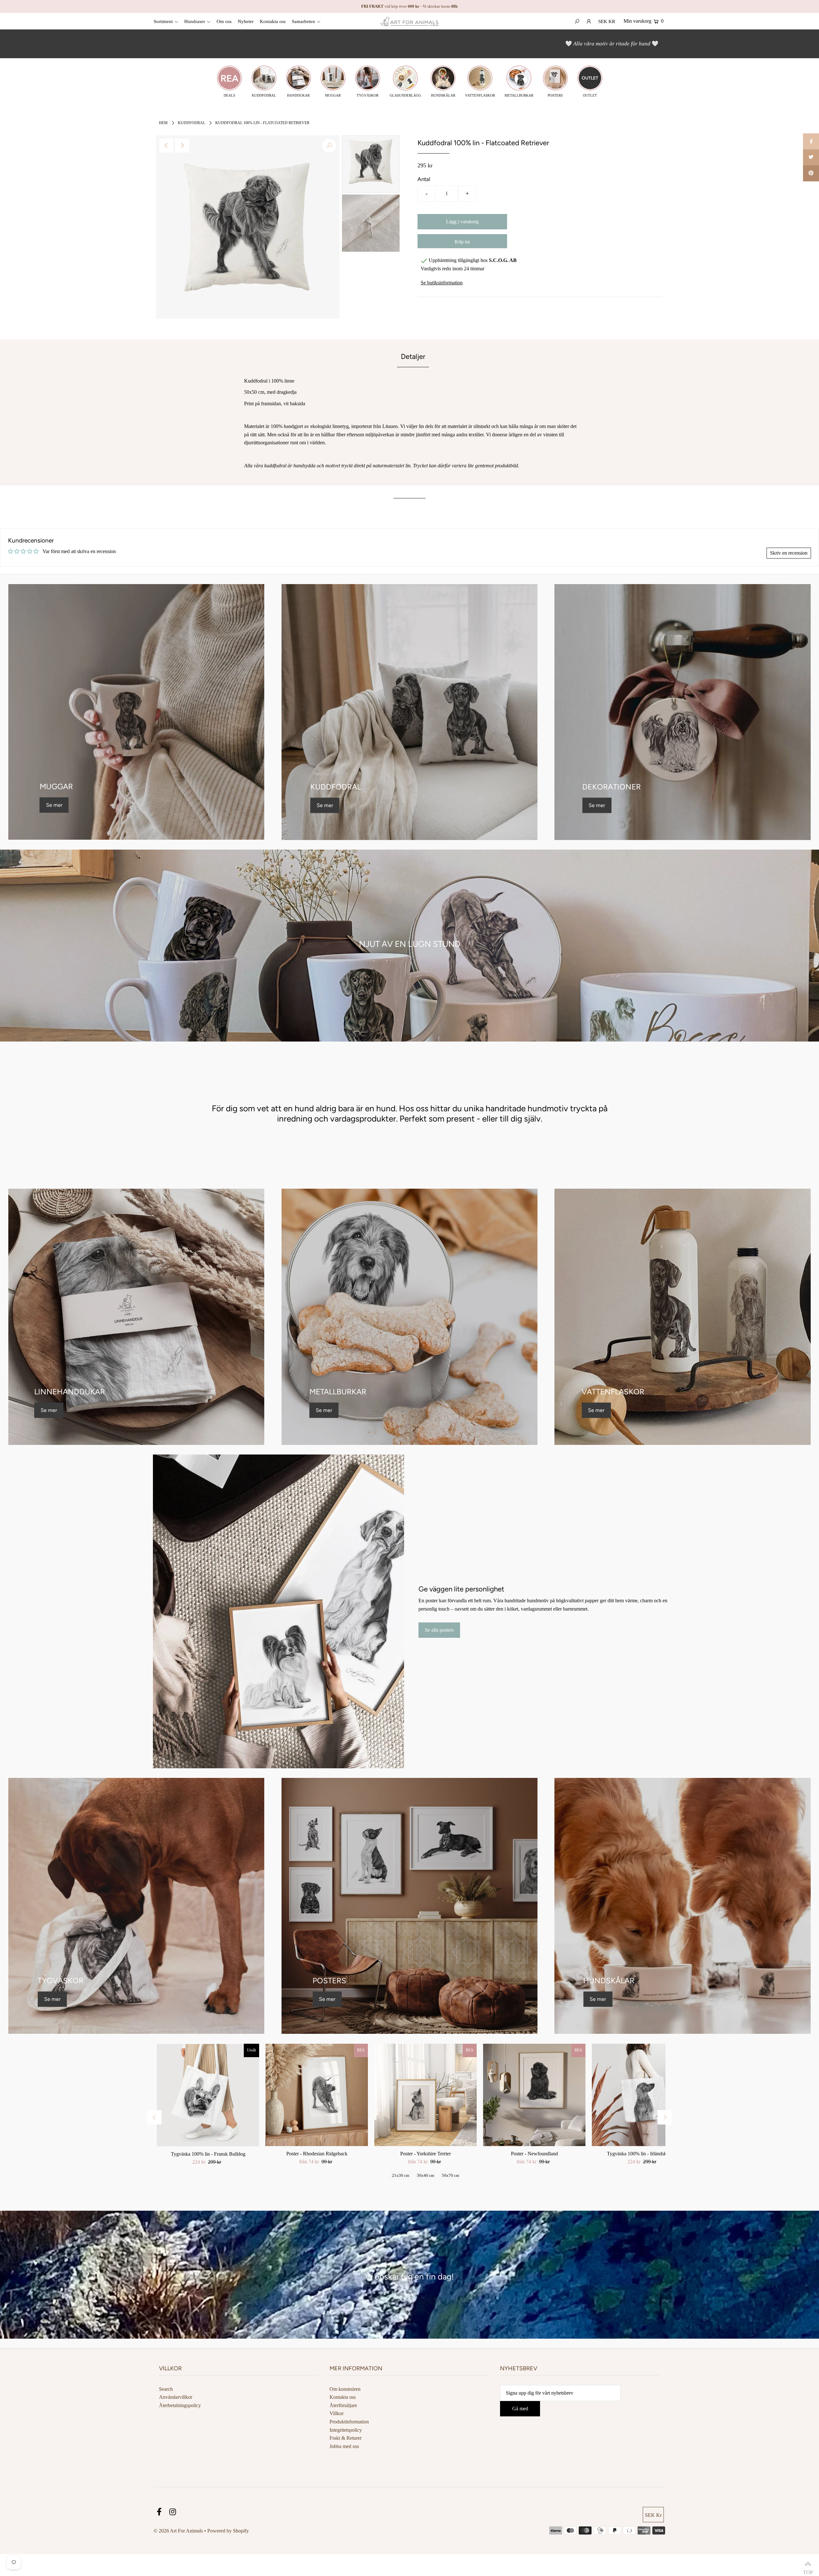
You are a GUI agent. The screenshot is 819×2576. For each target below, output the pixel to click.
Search (166, 2389)
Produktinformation (349, 2422)
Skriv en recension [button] (789, 553)
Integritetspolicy (346, 2430)
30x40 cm (425, 2175)
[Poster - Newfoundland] (534, 2095)
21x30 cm (401, 2175)
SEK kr (607, 21)
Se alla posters (439, 1630)
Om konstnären (345, 2389)
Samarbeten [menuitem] (303, 21)
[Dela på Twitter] (811, 157)
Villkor (337, 2413)
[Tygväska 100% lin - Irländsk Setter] (643, 2095)
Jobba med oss (344, 2446)
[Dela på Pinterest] (811, 173)
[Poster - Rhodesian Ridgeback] (317, 2095)
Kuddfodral (191, 123)
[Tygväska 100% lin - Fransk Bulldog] (208, 2095)
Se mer (54, 805)
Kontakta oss (343, 2397)
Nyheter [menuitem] (246, 21)
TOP (808, 2565)
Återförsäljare (343, 2405)
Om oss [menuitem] (224, 21)
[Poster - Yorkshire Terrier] (425, 2095)
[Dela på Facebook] (811, 141)
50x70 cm (450, 2175)
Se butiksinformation (442, 283)
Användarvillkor (176, 2397)
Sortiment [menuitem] (163, 21)
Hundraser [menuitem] (195, 21)
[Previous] (166, 146)
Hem (163, 123)
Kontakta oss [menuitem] (273, 21)
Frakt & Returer (346, 2438)
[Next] (182, 146)
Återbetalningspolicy (180, 2405)
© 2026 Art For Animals (178, 2531)
